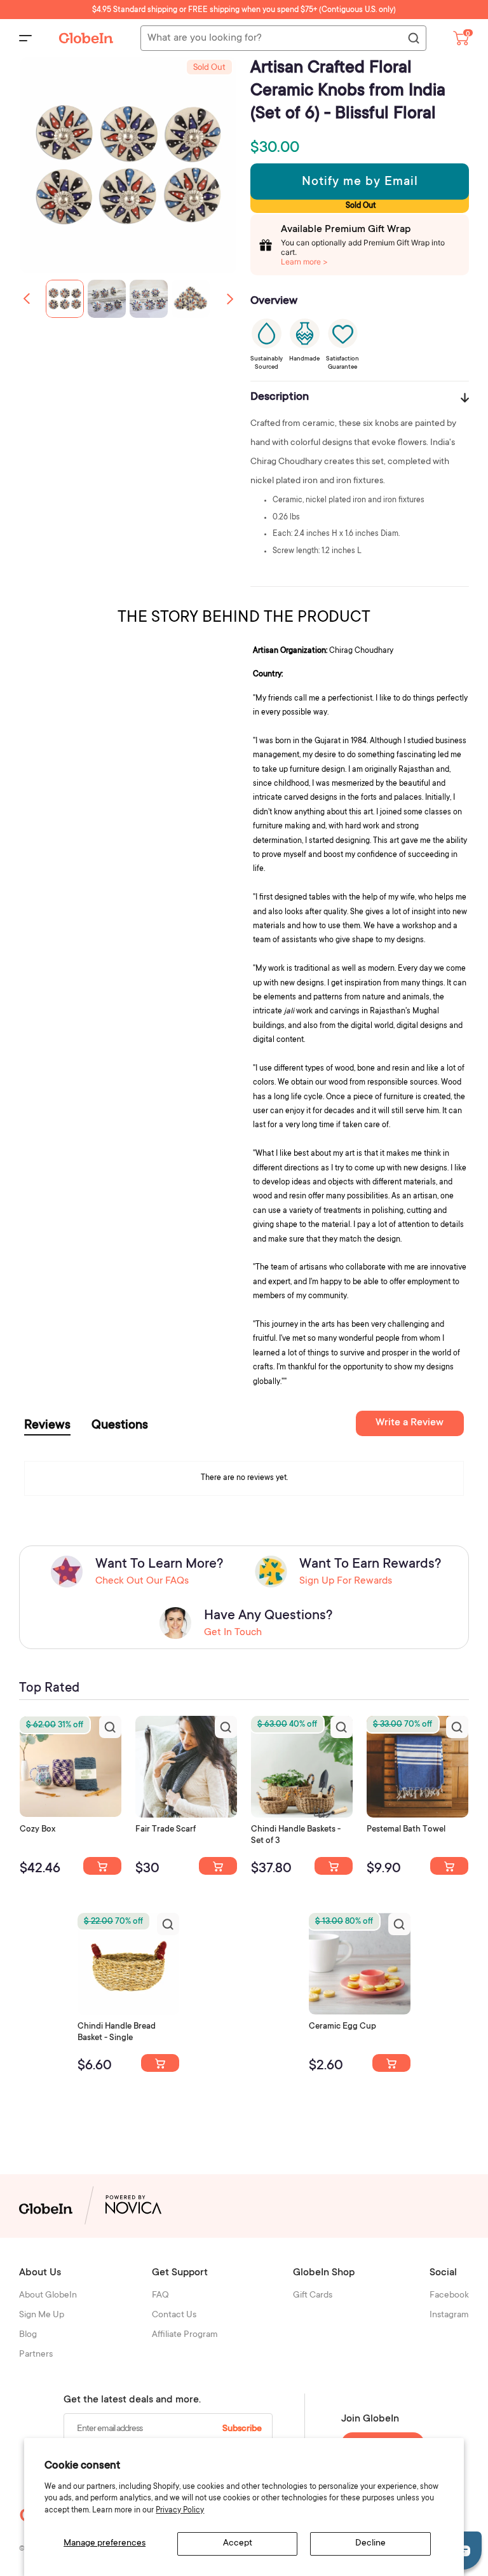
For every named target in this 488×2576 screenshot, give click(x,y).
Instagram (449, 2315)
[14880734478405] (334, 1866)
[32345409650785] (449, 1866)
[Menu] (25, 38)
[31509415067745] (391, 2063)
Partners (36, 2355)
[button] (230, 299)
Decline (370, 2544)
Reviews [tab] (47, 1426)
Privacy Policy (180, 2511)
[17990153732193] (102, 1866)
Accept (238, 2544)
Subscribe (242, 2429)
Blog (28, 2335)
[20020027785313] (160, 2063)
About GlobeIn (48, 2296)
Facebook (449, 2296)
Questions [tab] (120, 1426)
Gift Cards (313, 2296)
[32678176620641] (218, 1866)
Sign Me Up (42, 2315)
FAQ (160, 2296)
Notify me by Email (360, 182)
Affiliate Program (185, 2335)
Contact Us (174, 2315)
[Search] (413, 39)
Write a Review (410, 1423)
